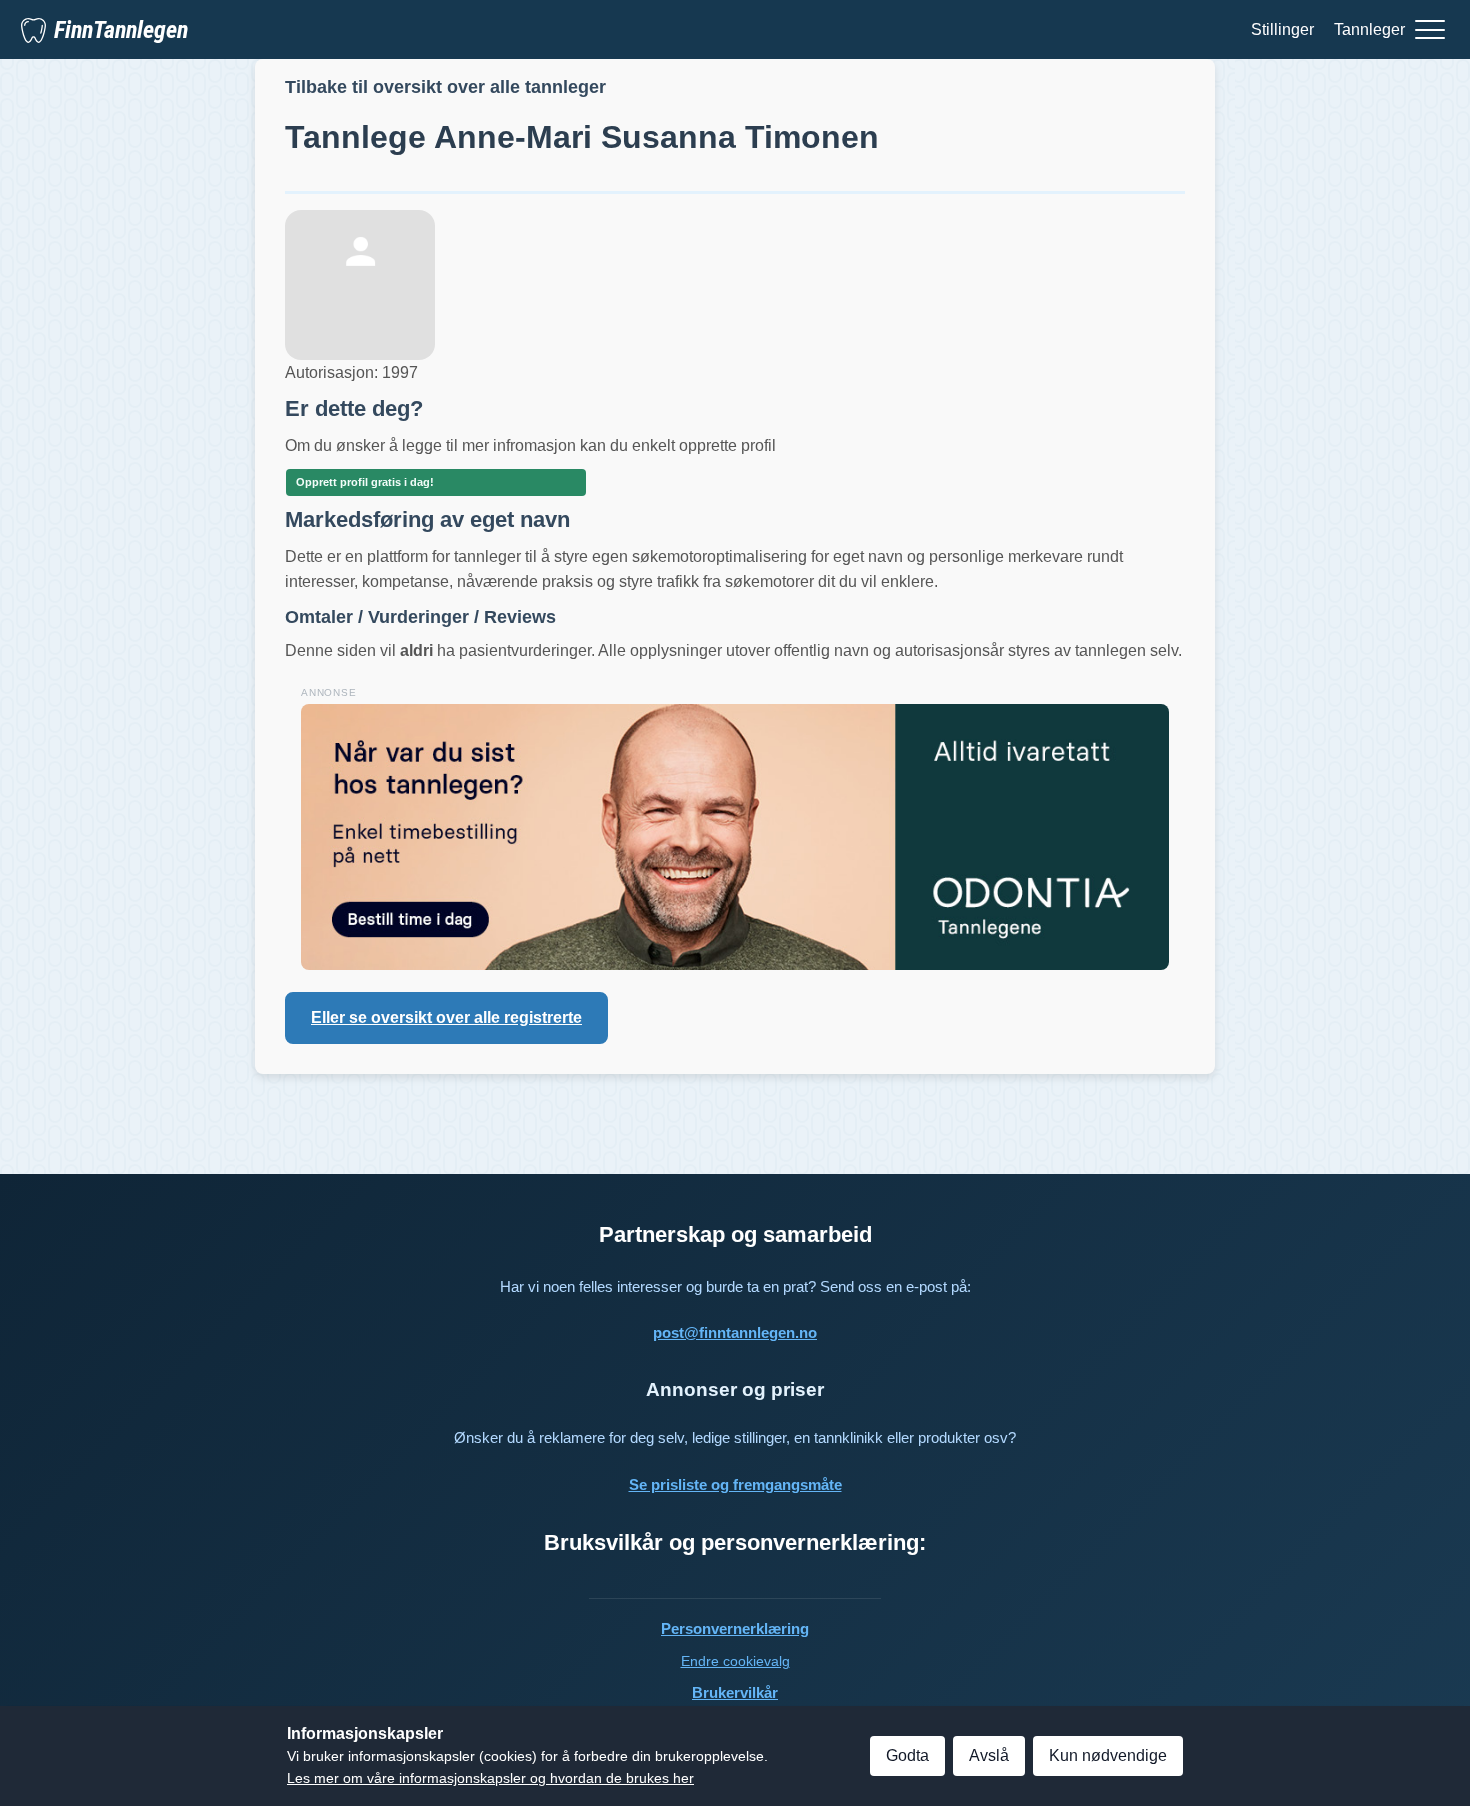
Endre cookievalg (735, 1661)
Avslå (989, 1755)
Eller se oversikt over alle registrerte (446, 1017)
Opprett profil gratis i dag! (365, 482)
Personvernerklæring (735, 1628)
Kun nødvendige (1108, 1755)
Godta (907, 1755)
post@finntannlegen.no (735, 1332)
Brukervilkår (735, 1692)
